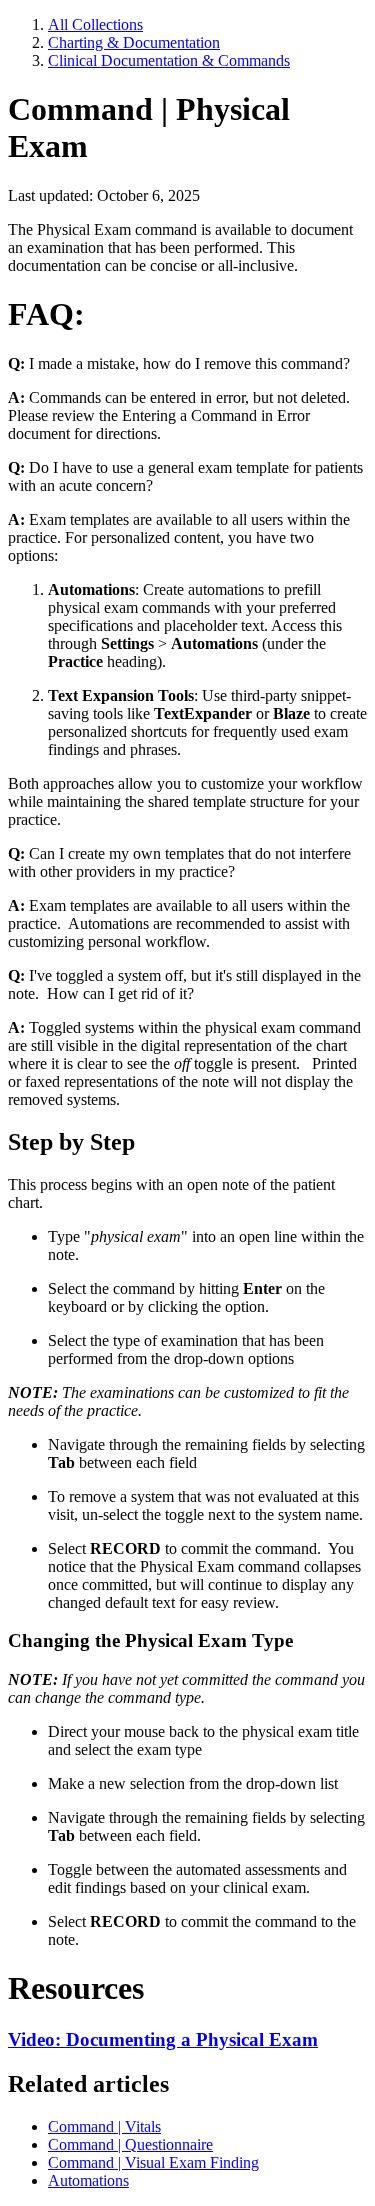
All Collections (95, 24)
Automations (88, 2180)
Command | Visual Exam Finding (153, 2162)
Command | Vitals (104, 2126)
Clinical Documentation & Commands (169, 60)
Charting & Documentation (134, 42)
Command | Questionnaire (130, 2144)
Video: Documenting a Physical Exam (163, 2039)
